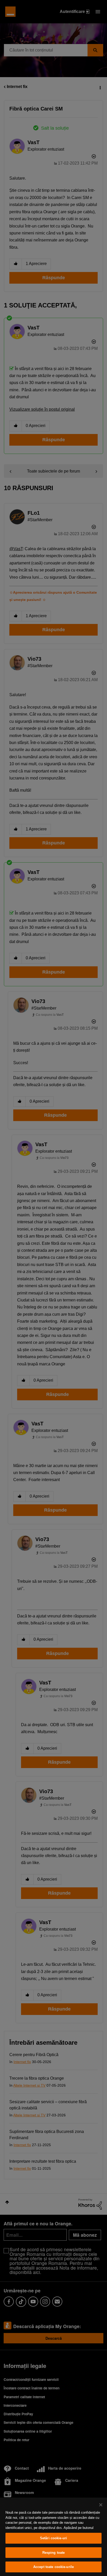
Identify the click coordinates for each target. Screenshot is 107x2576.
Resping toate (54, 2553)
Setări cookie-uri (53, 2538)
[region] (53, 2537)
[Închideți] (101, 2505)
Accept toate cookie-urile (53, 2567)
